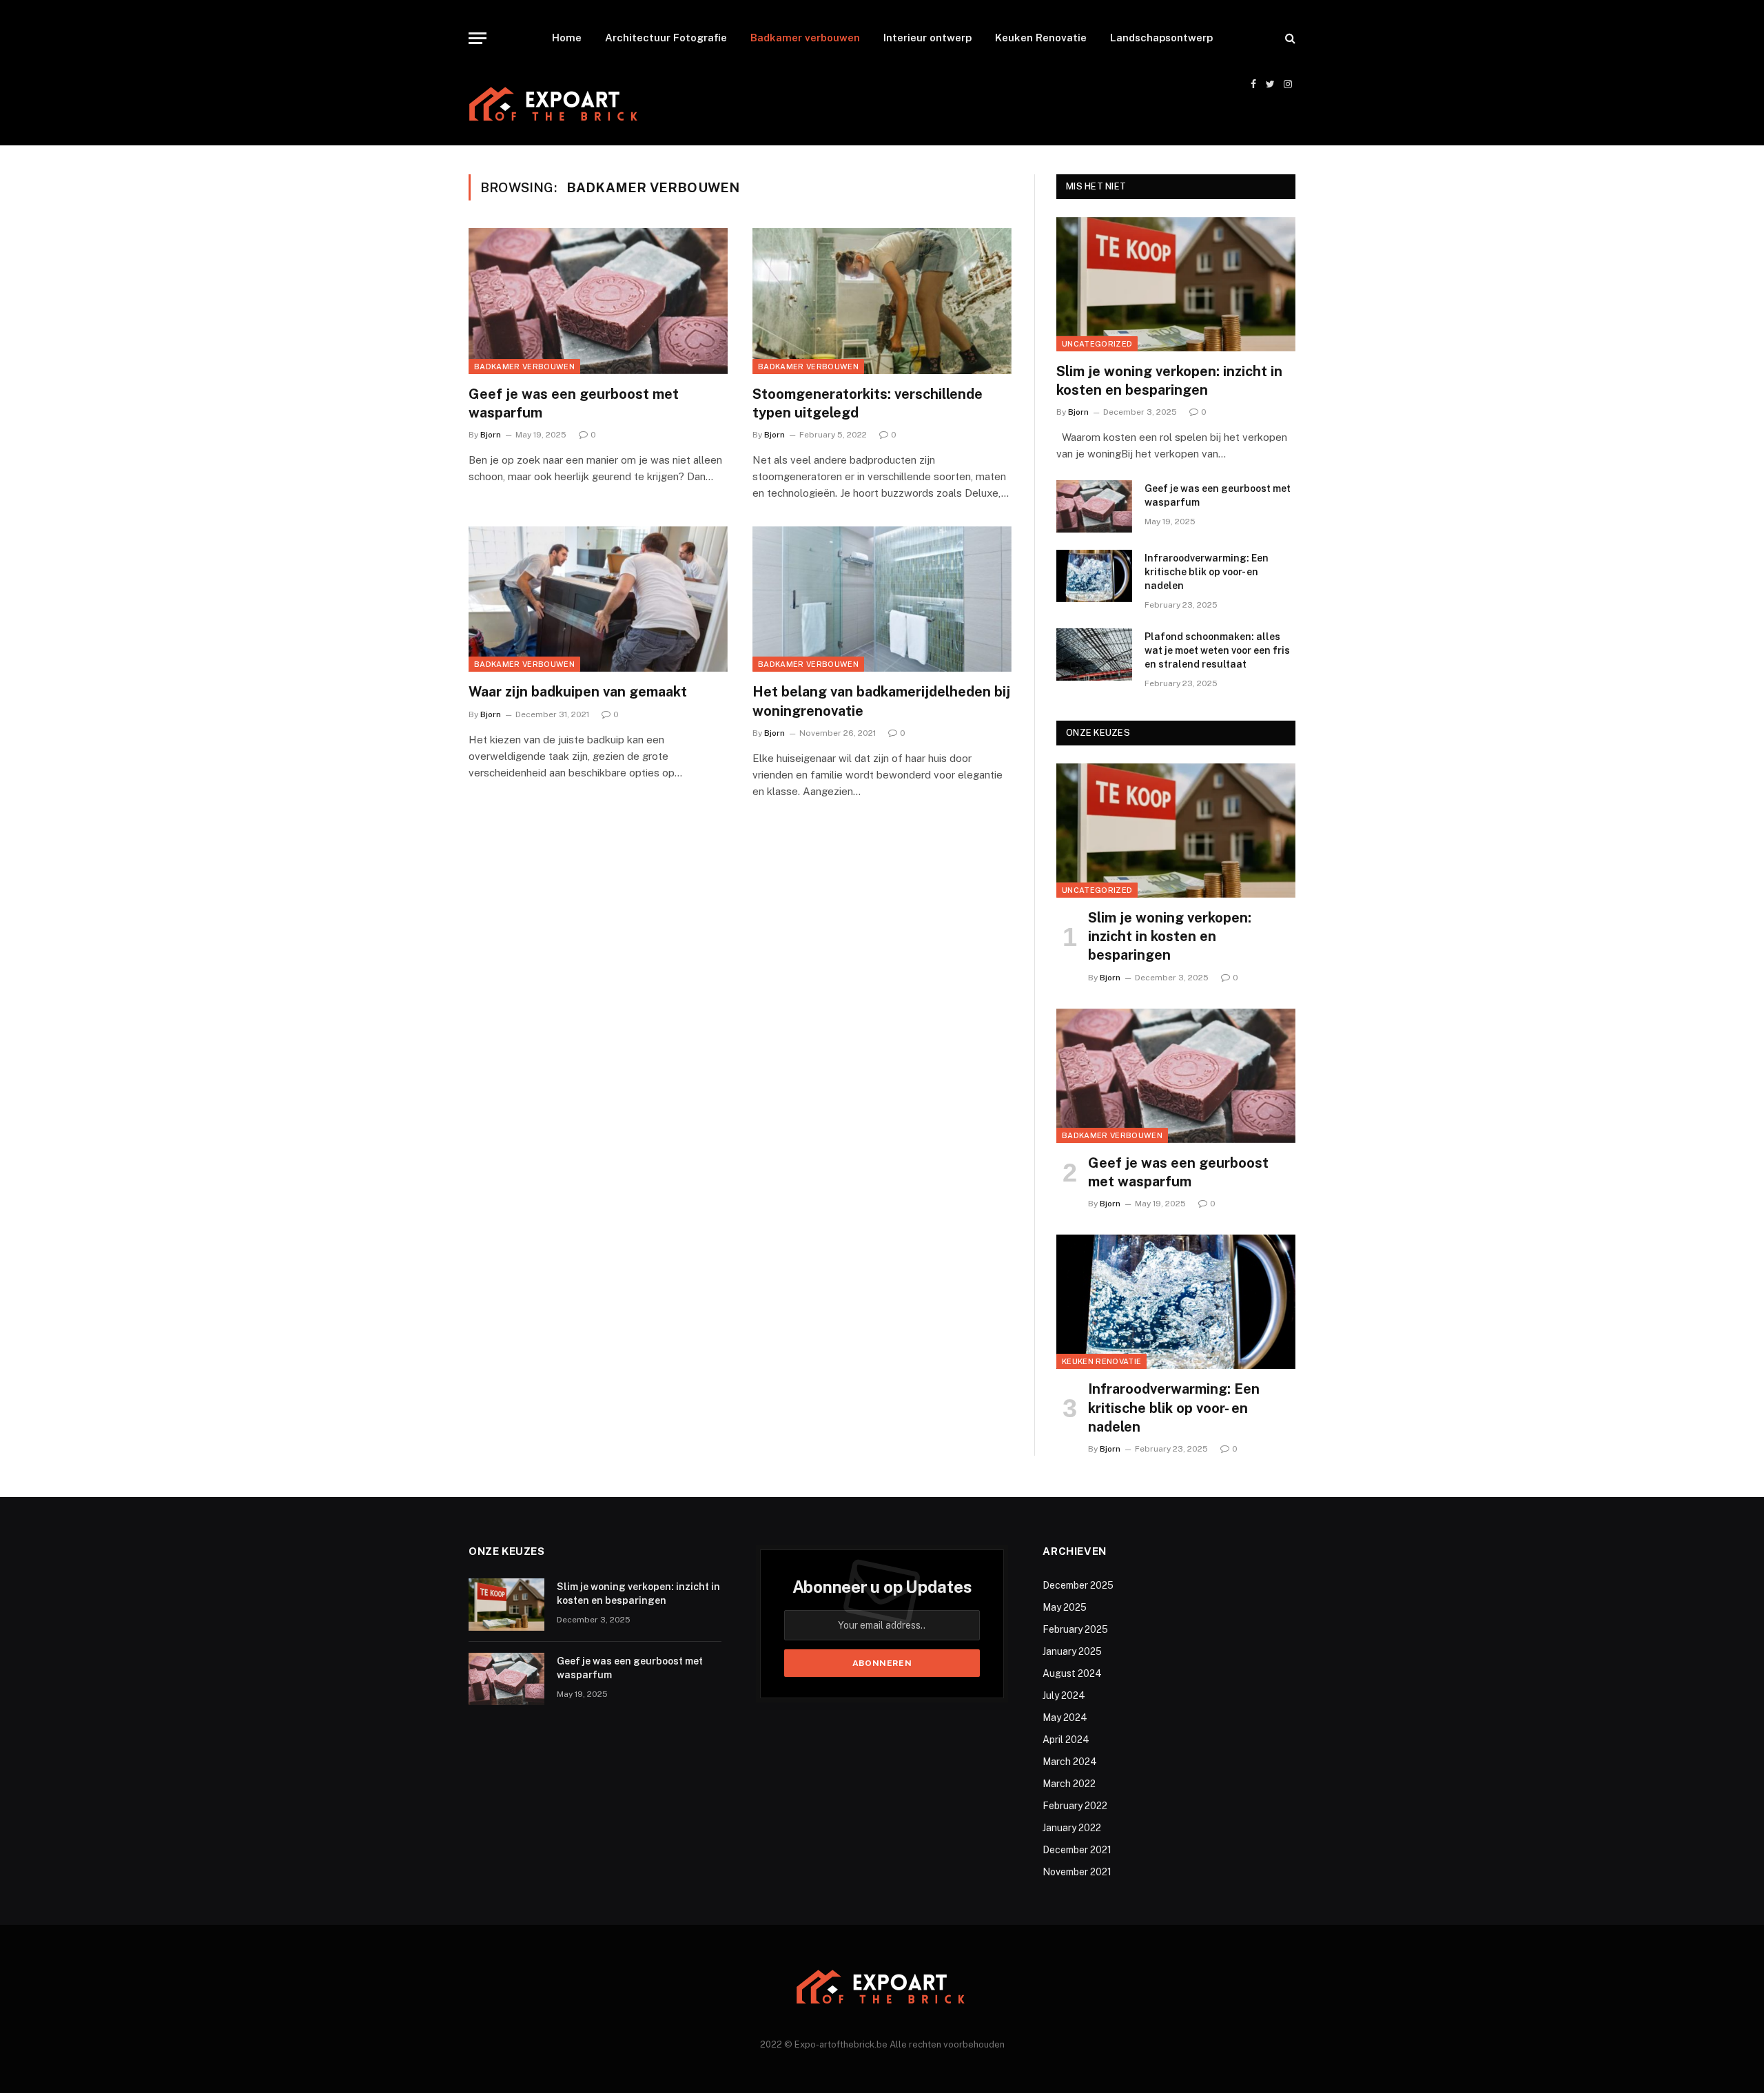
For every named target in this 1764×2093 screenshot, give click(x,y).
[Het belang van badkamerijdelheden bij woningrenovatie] (882, 599)
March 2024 (1070, 1762)
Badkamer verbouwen (805, 38)
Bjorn (491, 435)
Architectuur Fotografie (666, 38)
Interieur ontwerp (927, 38)
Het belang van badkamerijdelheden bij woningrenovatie (881, 701)
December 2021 (1077, 1850)
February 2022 (1075, 1806)
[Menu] (478, 38)
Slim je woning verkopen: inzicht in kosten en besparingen (1169, 381)
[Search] (1289, 38)
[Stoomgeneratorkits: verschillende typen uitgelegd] (882, 301)
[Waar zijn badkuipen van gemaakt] (598, 599)
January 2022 (1072, 1828)
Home (567, 38)
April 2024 (1066, 1740)
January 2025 (1072, 1651)
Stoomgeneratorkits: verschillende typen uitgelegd (868, 403)
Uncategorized (1097, 344)
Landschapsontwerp (1161, 38)
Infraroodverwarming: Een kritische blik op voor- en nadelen (1207, 572)
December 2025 (1078, 1585)
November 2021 (1077, 1872)
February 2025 (1075, 1629)
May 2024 (1065, 1718)
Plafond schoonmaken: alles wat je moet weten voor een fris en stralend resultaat (1217, 650)
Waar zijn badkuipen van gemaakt (578, 692)
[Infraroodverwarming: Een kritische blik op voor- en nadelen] (1094, 576)
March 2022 (1069, 1784)
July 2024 (1064, 1695)
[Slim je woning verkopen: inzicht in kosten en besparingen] (1176, 284)
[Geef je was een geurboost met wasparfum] (598, 301)
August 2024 (1072, 1673)
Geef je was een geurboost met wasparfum (574, 403)
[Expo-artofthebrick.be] (555, 106)
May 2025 (1065, 1607)
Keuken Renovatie (1041, 38)
